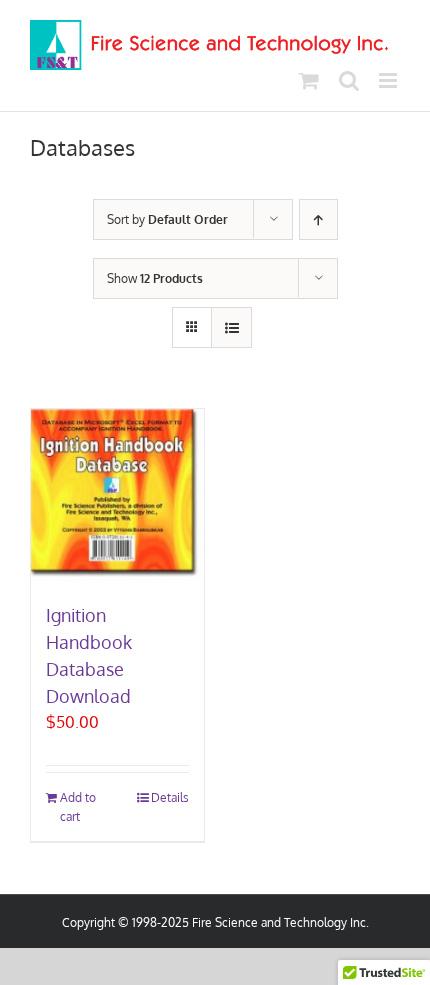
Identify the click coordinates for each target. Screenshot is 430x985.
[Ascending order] (318, 219)
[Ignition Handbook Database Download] (117, 495)
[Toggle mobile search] (349, 80)
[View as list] (231, 327)
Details (170, 797)
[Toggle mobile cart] (309, 80)
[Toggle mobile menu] (389, 80)
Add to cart (78, 807)
